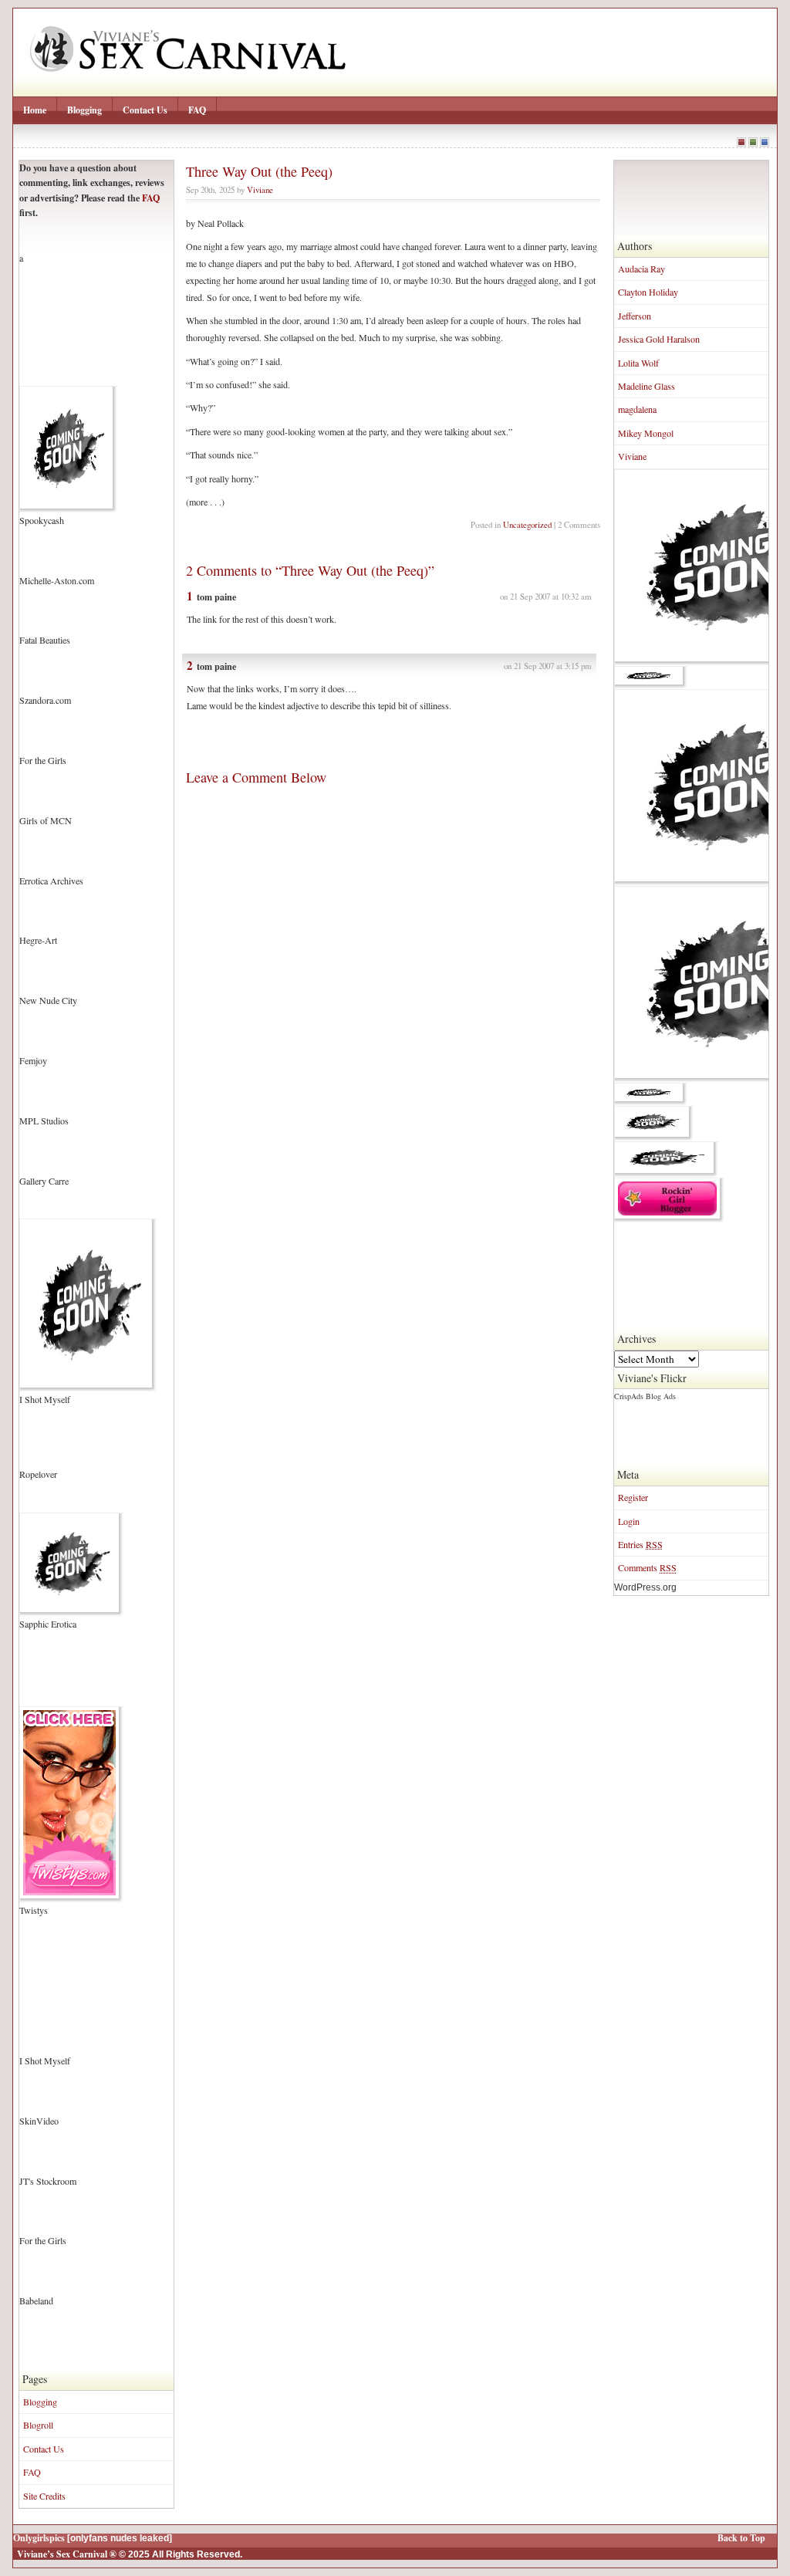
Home (35, 110)
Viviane (632, 456)
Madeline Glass (647, 386)
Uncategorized (527, 524)
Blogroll (38, 2425)
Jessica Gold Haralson (659, 339)
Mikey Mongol (646, 433)
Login (629, 1521)
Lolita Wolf (638, 363)
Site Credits (44, 2496)
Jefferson (635, 316)
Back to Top (741, 2538)
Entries (640, 1544)
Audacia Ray (641, 269)
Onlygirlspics (39, 2538)
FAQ (197, 110)
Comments (647, 1567)
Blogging (84, 110)
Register (633, 1497)
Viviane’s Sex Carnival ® (67, 2554)
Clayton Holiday (648, 292)
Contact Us (145, 110)
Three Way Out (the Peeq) (259, 171)
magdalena (637, 409)
